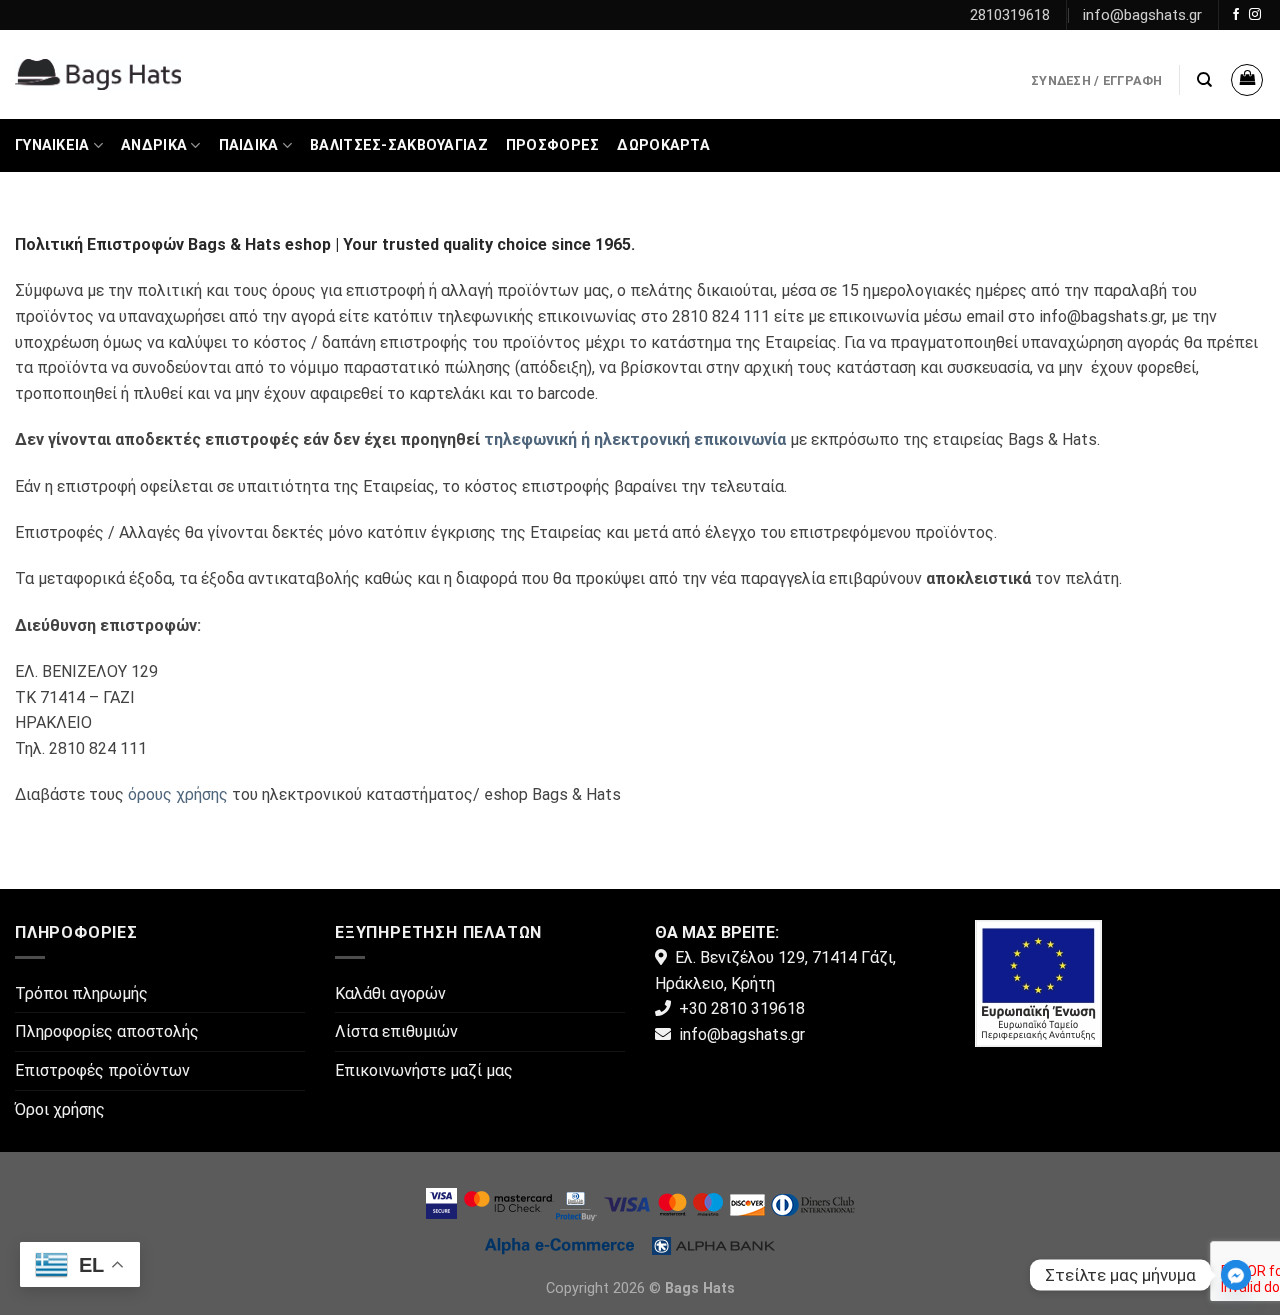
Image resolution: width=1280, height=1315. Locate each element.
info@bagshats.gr (1142, 15)
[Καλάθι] (1247, 80)
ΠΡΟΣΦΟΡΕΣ (553, 145)
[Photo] (1038, 981)
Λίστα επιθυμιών (396, 1031)
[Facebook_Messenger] (1236, 1275)
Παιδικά (249, 145)
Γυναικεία (52, 145)
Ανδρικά (154, 145)
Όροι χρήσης (60, 1109)
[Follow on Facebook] (1236, 15)
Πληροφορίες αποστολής (107, 1031)
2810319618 (1010, 15)
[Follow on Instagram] (1255, 15)
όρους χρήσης (178, 794)
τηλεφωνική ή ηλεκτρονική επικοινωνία (635, 439)
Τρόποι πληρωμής (81, 993)
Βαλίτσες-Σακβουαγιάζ (399, 145)
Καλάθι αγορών (390, 993)
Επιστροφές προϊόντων (102, 1070)
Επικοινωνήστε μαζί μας (424, 1070)
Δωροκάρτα (663, 145)
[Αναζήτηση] (1204, 80)
